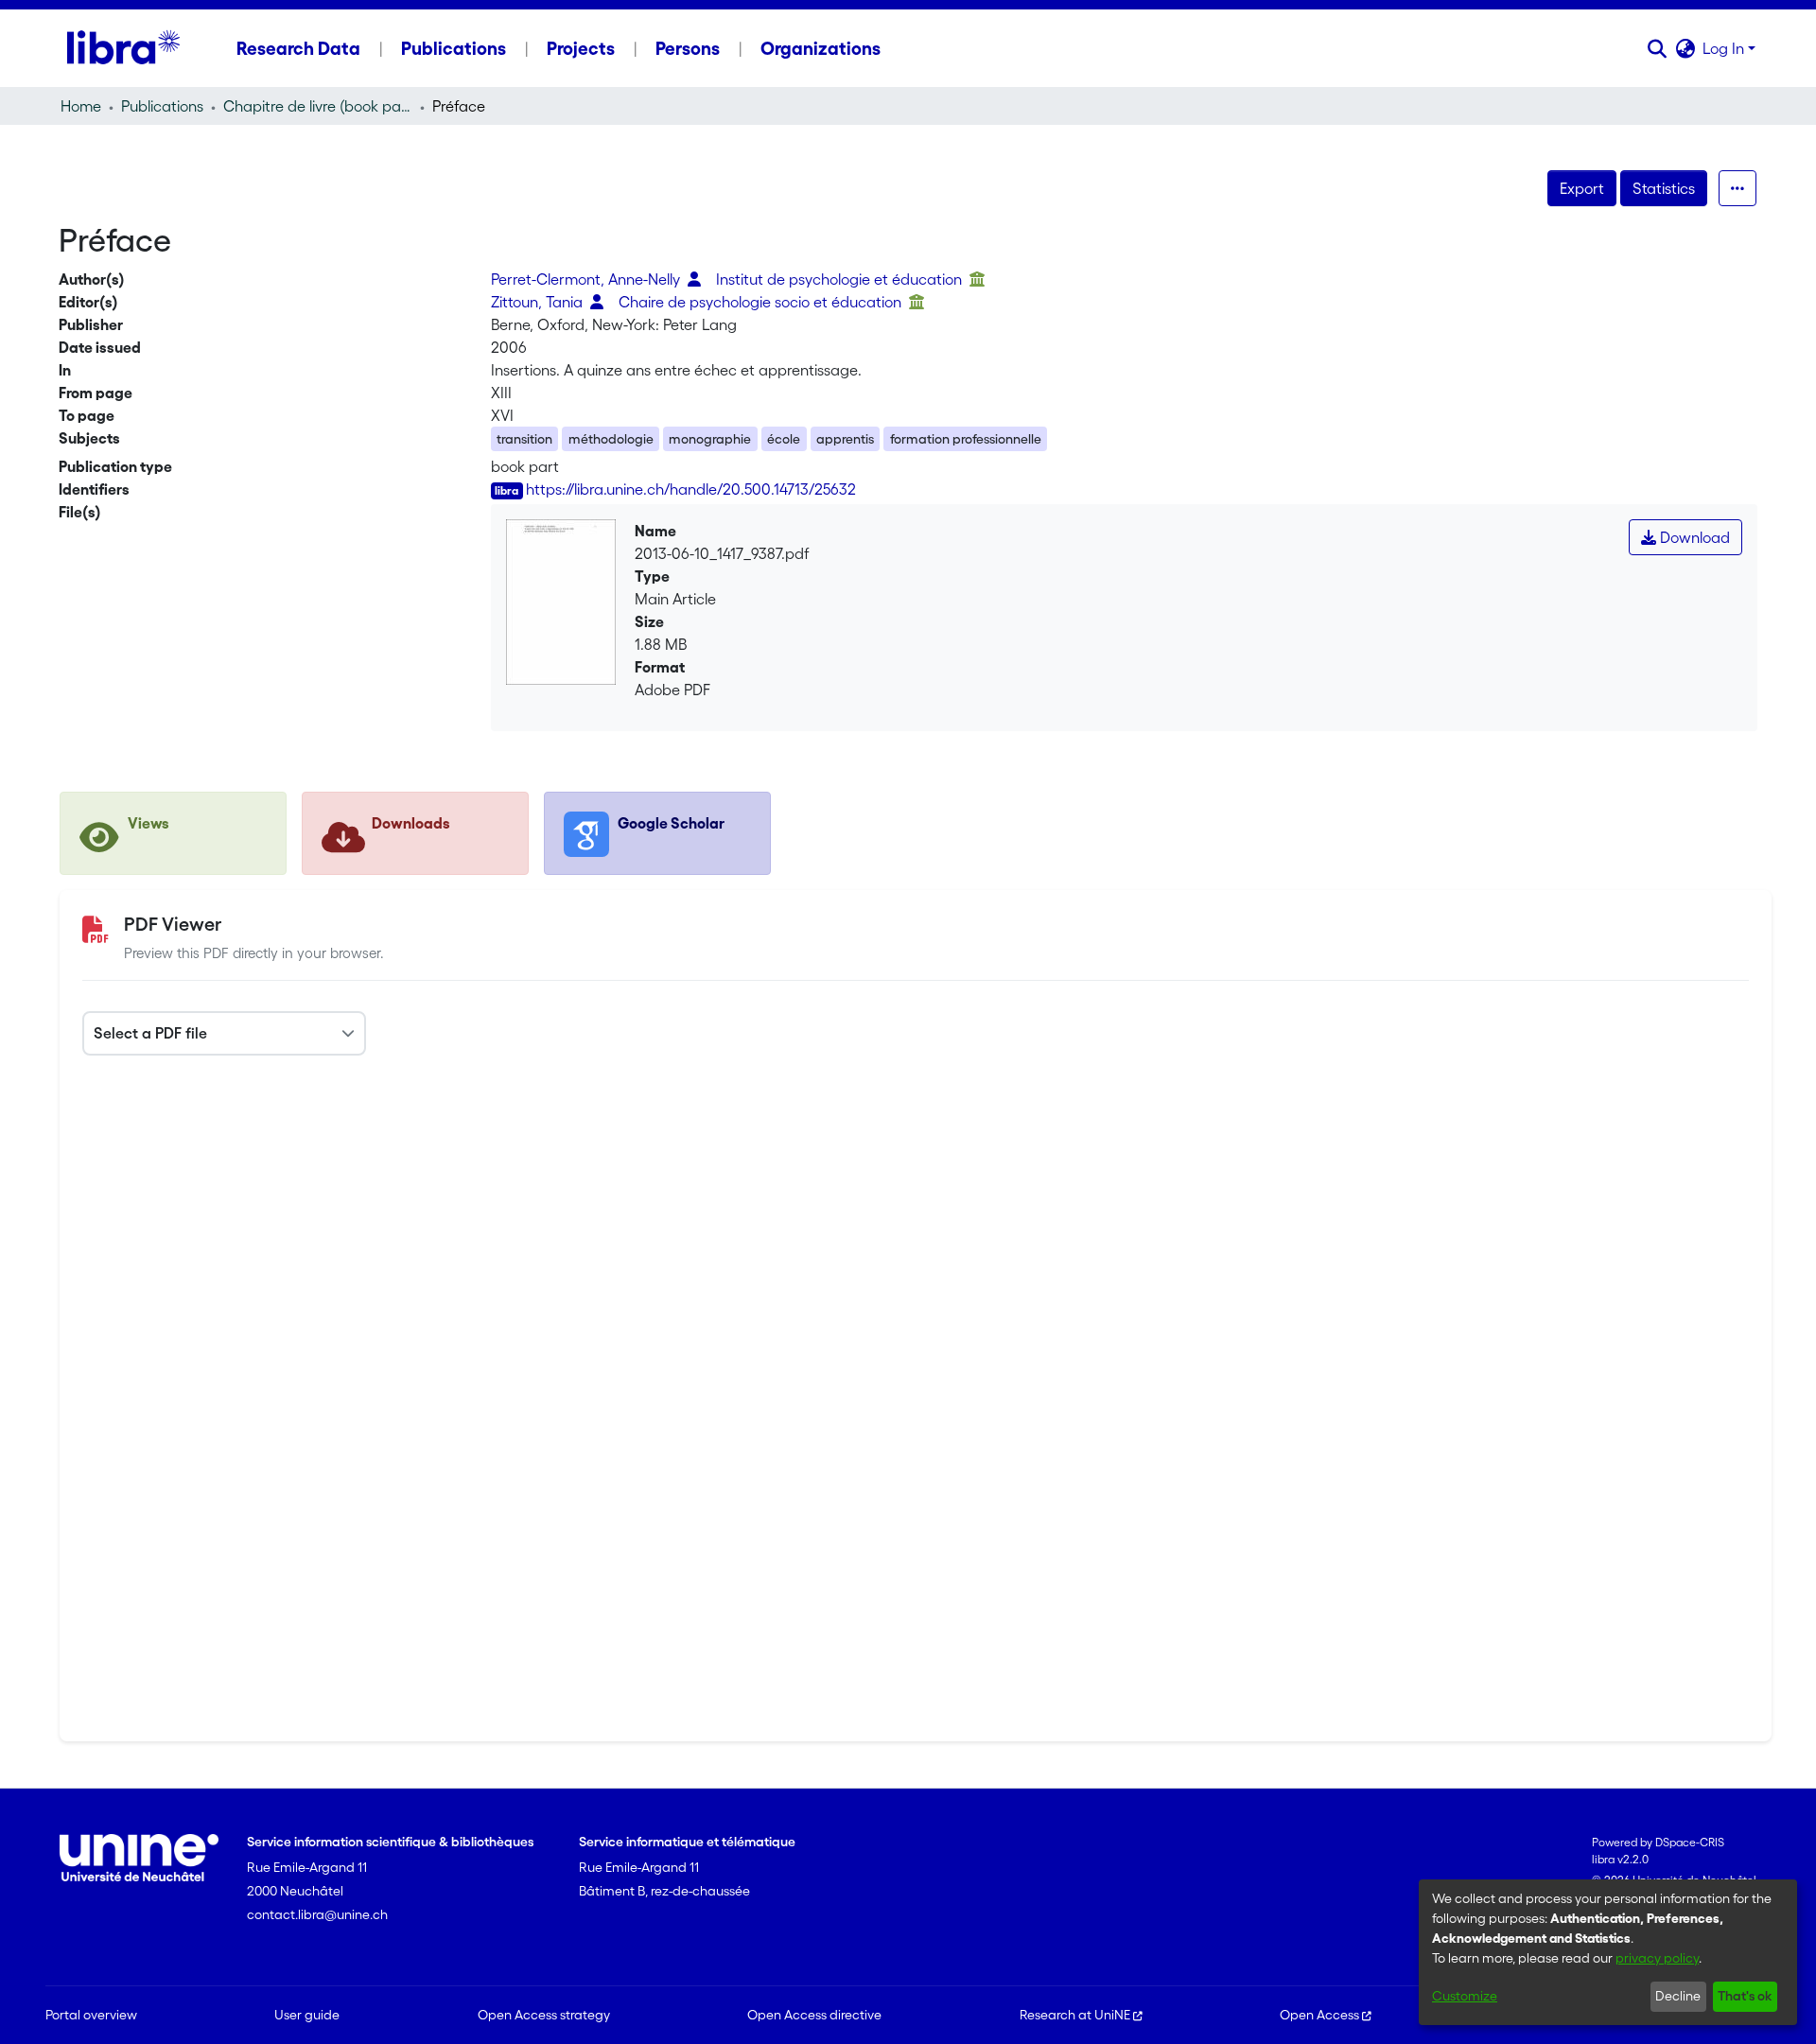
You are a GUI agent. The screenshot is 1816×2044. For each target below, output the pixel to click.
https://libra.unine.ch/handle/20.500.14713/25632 (691, 489)
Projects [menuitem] (581, 48)
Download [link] (1693, 537)
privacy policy (1657, 1958)
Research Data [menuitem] (298, 48)
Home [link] (81, 106)
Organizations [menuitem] (821, 48)
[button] (1657, 48)
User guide (307, 2015)
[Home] (123, 48)
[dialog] (1608, 1952)
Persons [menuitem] (688, 48)
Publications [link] (162, 106)
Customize (1465, 1996)
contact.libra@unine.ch (317, 1914)
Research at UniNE (1075, 2015)
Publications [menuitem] (454, 48)
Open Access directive (814, 2015)
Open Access (1319, 2015)
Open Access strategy (544, 2015)
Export (1582, 188)
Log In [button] (1725, 48)
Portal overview (91, 2015)
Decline (1678, 1996)
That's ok (1745, 1996)
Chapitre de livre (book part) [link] (318, 106)
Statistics (1664, 188)
